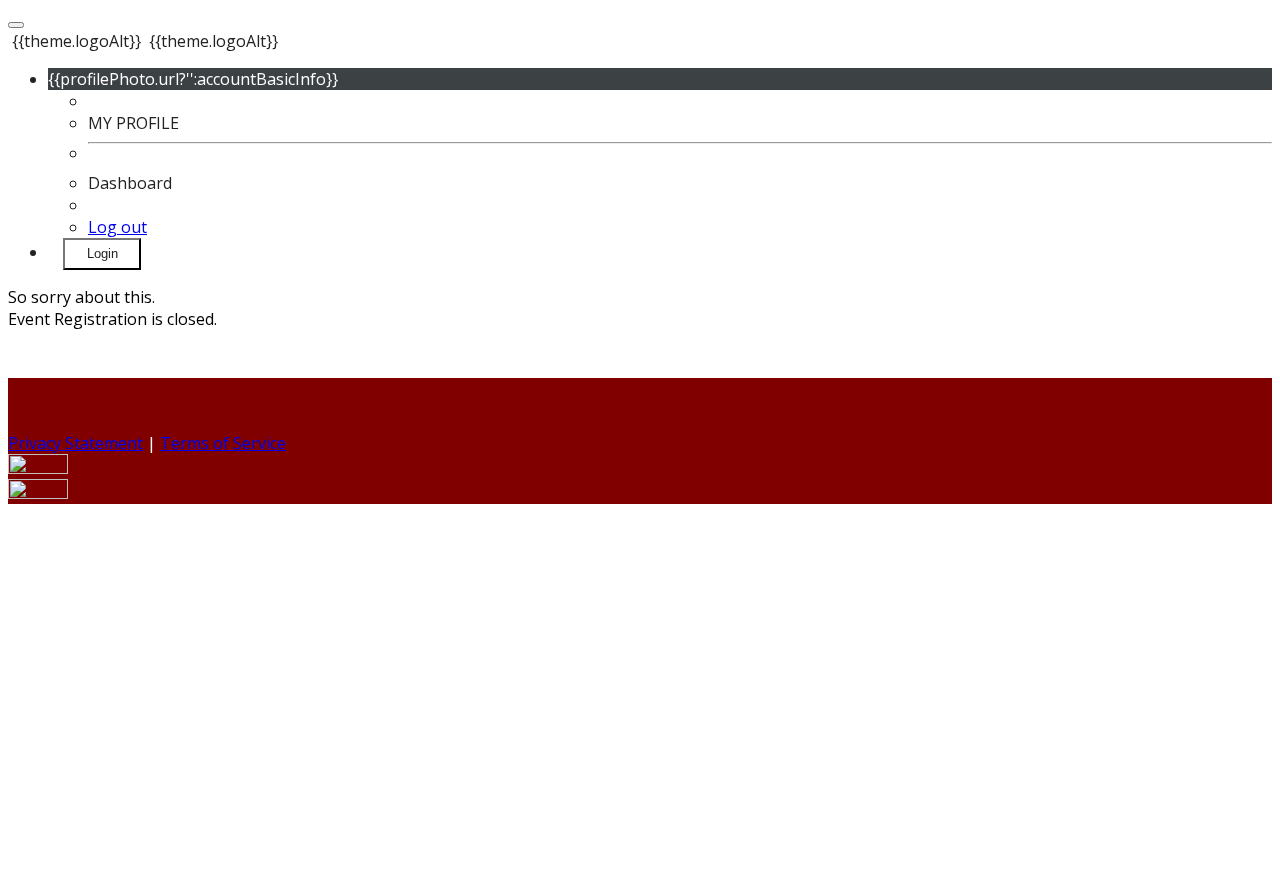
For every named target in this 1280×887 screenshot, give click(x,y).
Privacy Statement (75, 443)
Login (102, 253)
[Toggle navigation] (16, 25)
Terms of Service (223, 443)
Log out (117, 227)
